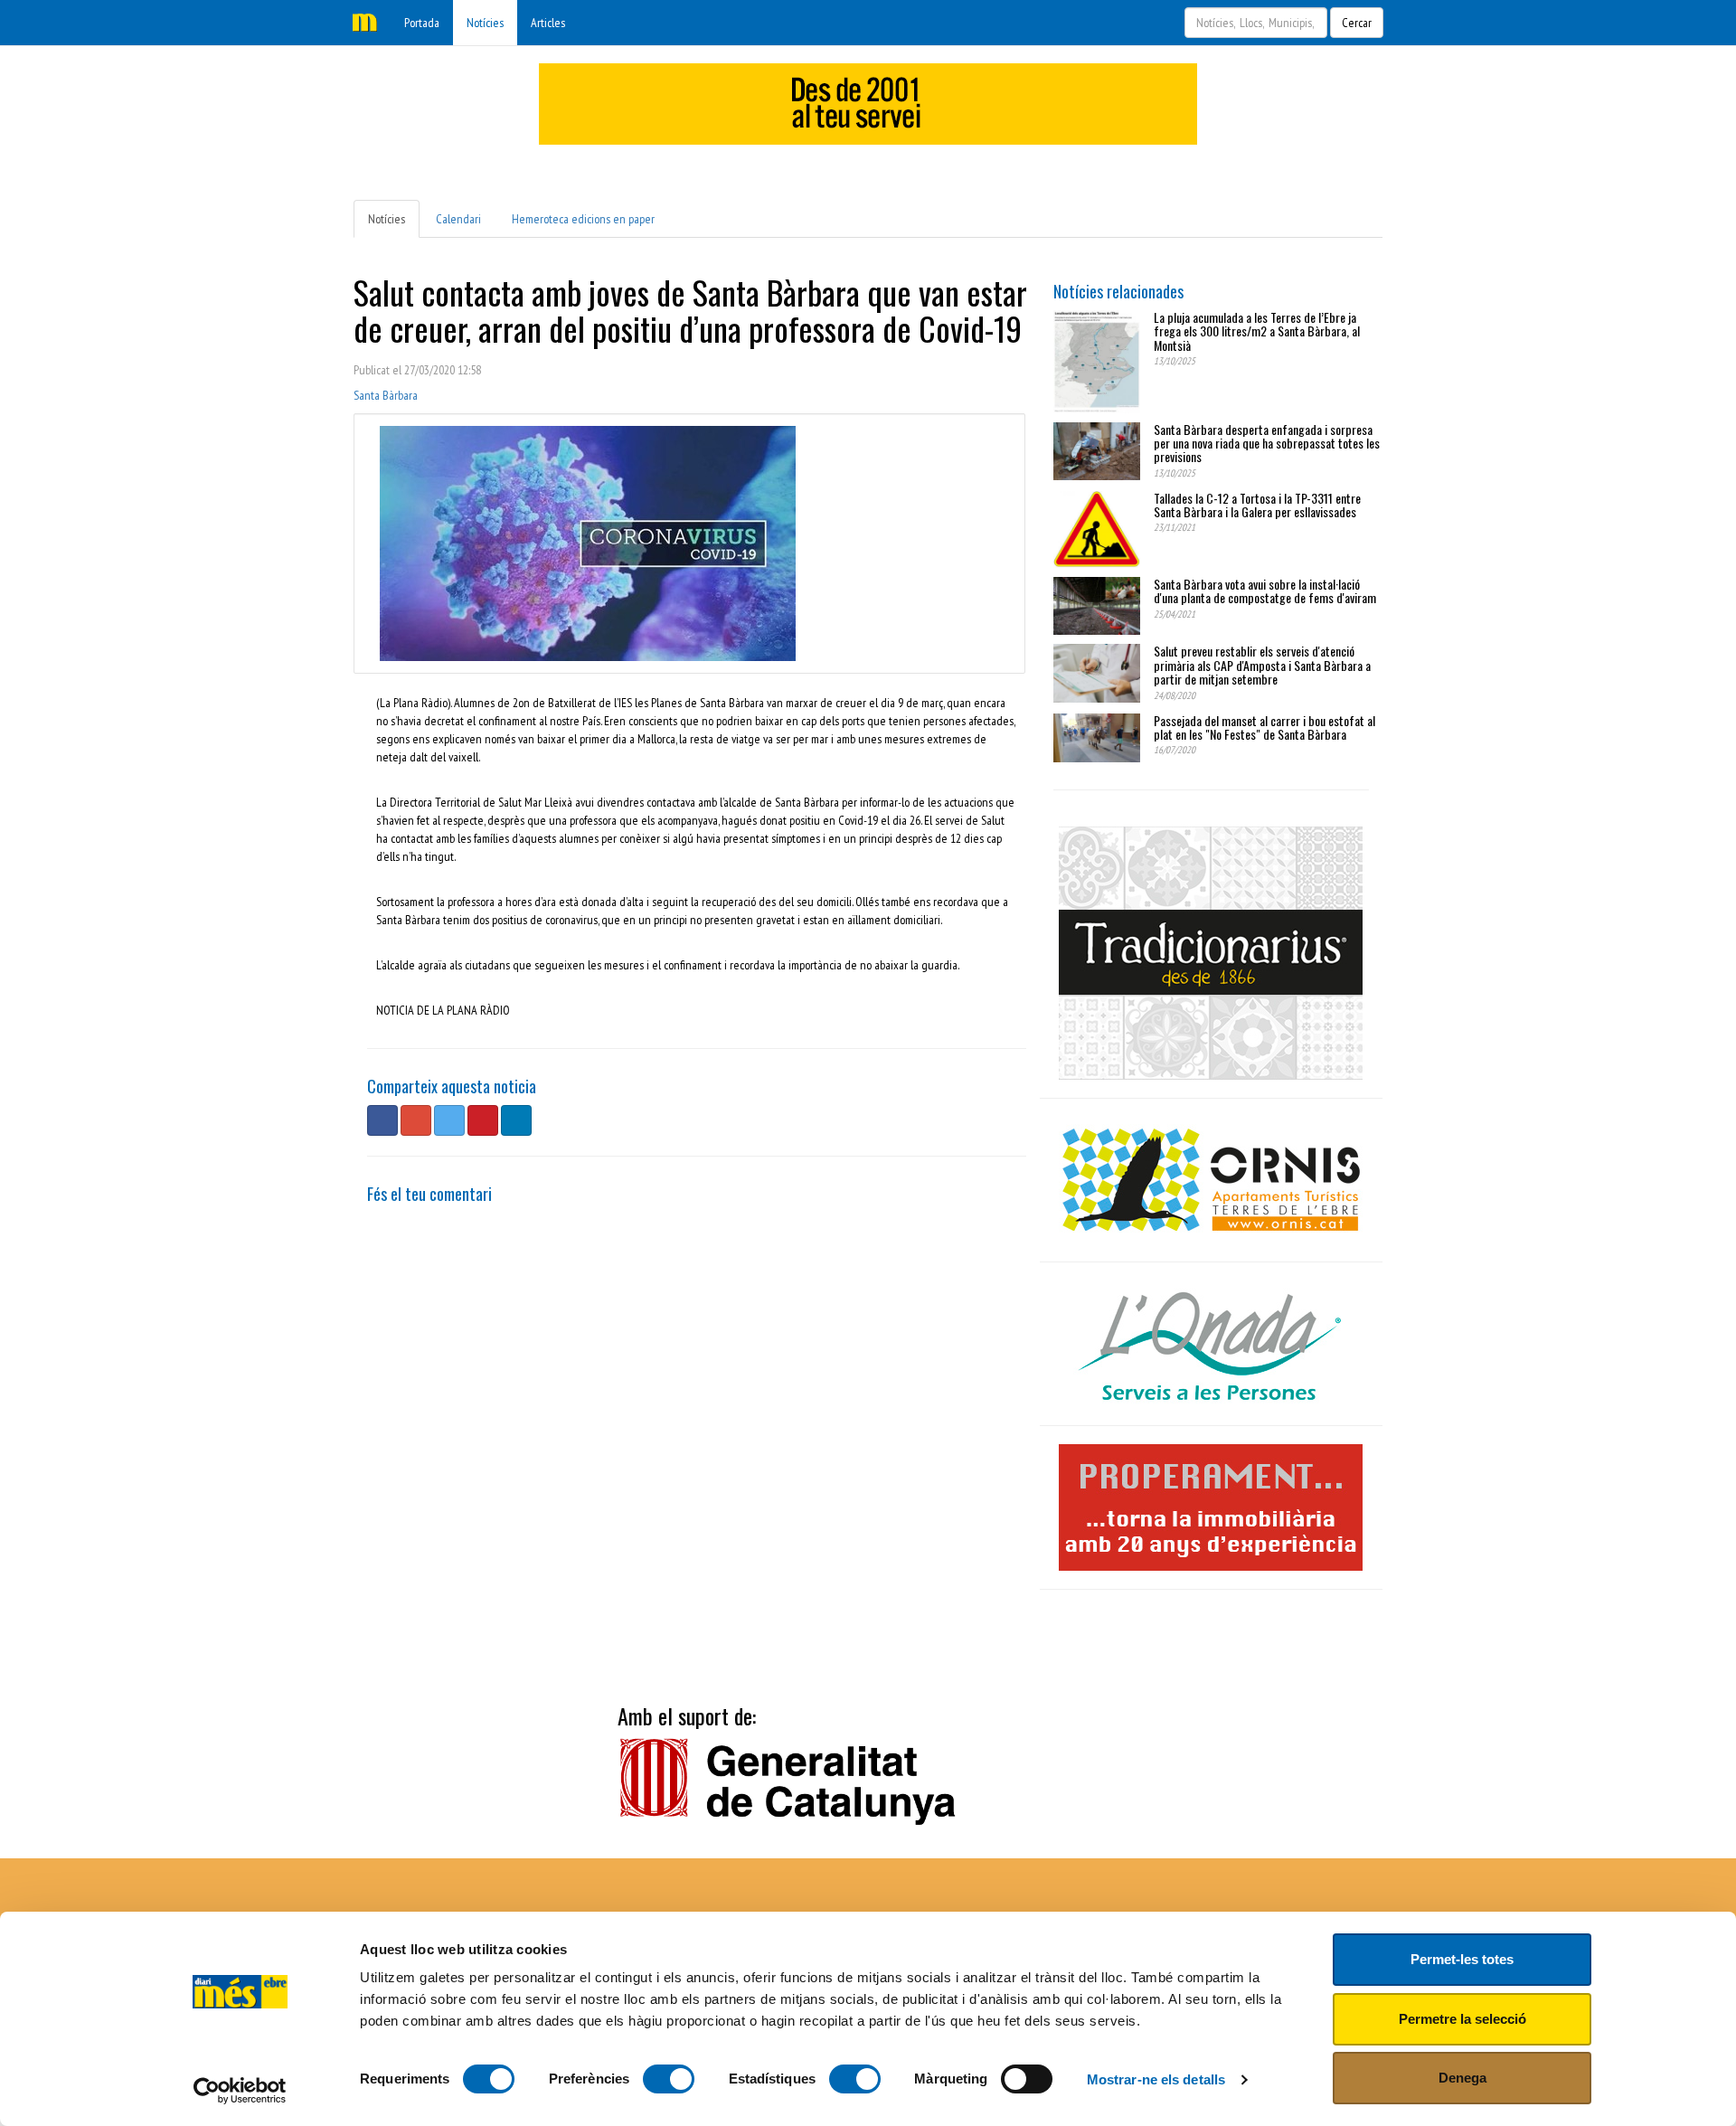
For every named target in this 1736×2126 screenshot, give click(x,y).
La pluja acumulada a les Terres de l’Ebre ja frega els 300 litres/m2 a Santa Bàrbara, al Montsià (1257, 331)
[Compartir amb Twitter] (449, 1120)
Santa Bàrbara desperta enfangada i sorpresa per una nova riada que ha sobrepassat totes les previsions (1267, 443)
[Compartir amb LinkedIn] (516, 1120)
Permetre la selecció (1462, 2019)
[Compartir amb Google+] (416, 1120)
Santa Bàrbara (386, 395)
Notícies (485, 23)
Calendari (458, 219)
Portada (422, 23)
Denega (1462, 2078)
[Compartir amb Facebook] (382, 1120)
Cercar (1357, 23)
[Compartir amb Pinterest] (483, 1120)
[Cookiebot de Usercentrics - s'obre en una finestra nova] (240, 2091)
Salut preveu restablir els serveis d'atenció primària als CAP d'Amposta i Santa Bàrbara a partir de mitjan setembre (1262, 665)
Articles (548, 23)
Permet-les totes (1462, 1959)
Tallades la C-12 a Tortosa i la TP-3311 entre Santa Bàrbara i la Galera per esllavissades (1257, 505)
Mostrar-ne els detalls (1156, 2079)
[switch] (669, 2079)
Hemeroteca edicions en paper (583, 219)
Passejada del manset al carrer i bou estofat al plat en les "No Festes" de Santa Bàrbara (1264, 727)
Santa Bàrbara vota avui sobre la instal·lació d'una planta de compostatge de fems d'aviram (1265, 591)
